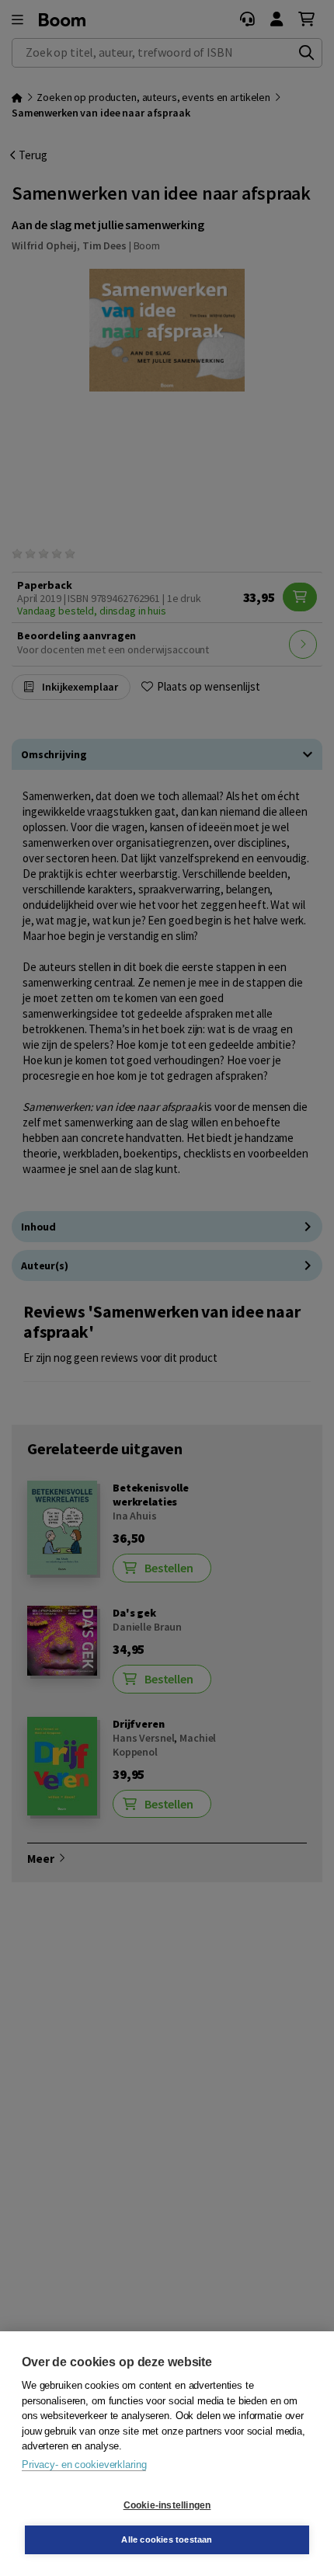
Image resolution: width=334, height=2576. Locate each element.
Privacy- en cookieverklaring (84, 2465)
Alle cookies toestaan (167, 2539)
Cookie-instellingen (167, 2505)
